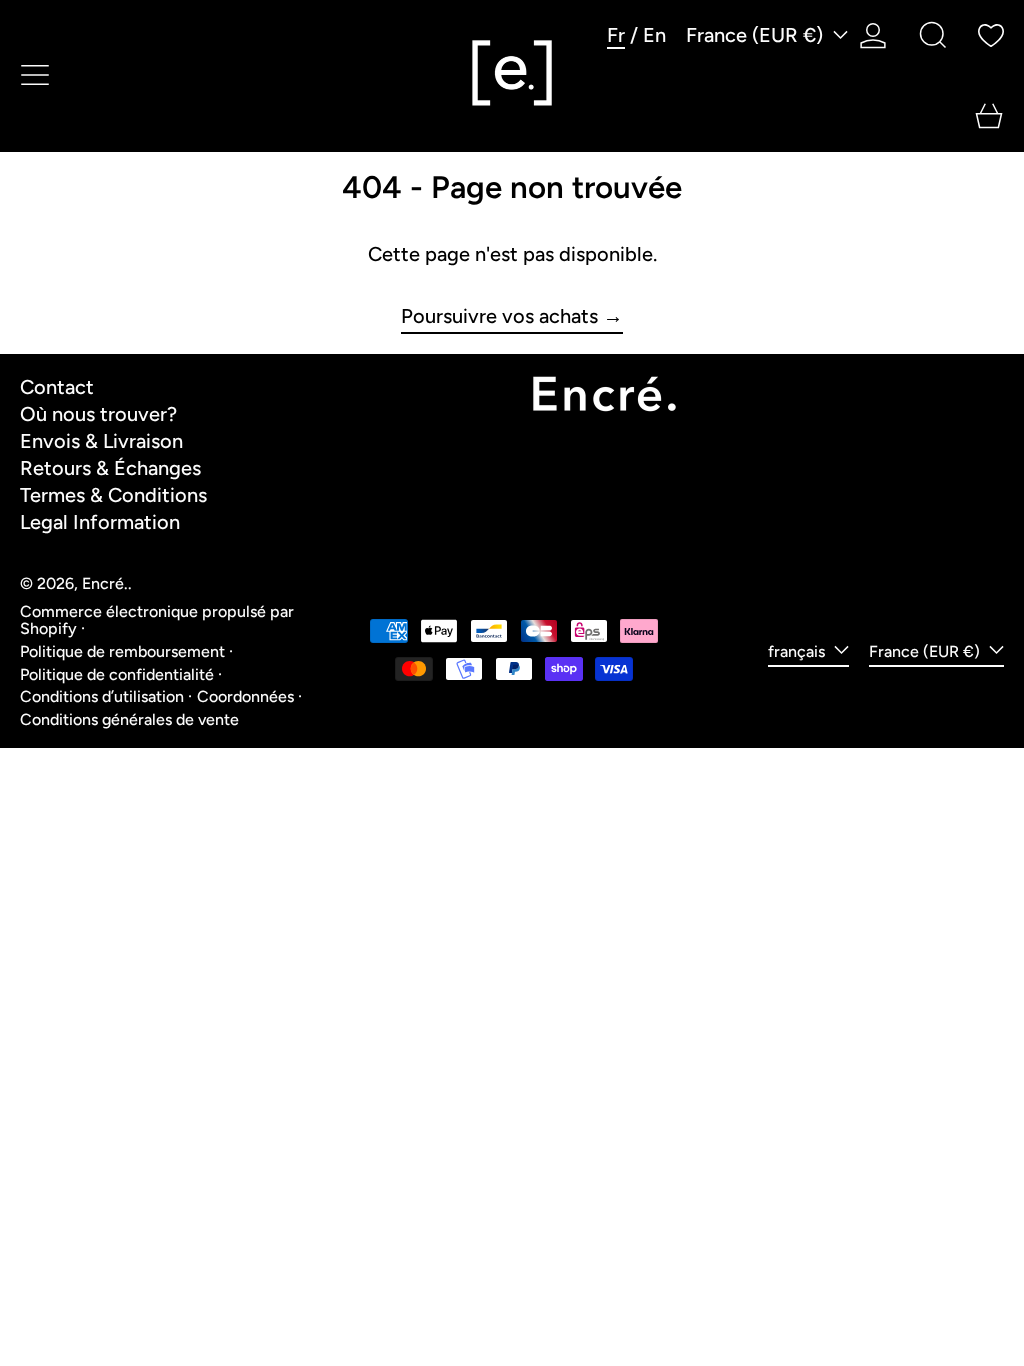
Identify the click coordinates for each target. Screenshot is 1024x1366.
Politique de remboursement (122, 651)
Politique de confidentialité (117, 674)
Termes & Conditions (113, 495)
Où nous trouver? (98, 414)
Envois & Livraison (101, 441)
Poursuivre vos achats (499, 316)
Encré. (105, 583)
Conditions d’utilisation (102, 696)
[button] (933, 35)
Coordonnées (245, 696)
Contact (57, 387)
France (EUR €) (757, 35)
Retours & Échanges (110, 468)
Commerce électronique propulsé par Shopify (157, 620)
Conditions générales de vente (129, 719)
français (798, 651)
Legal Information (100, 522)
